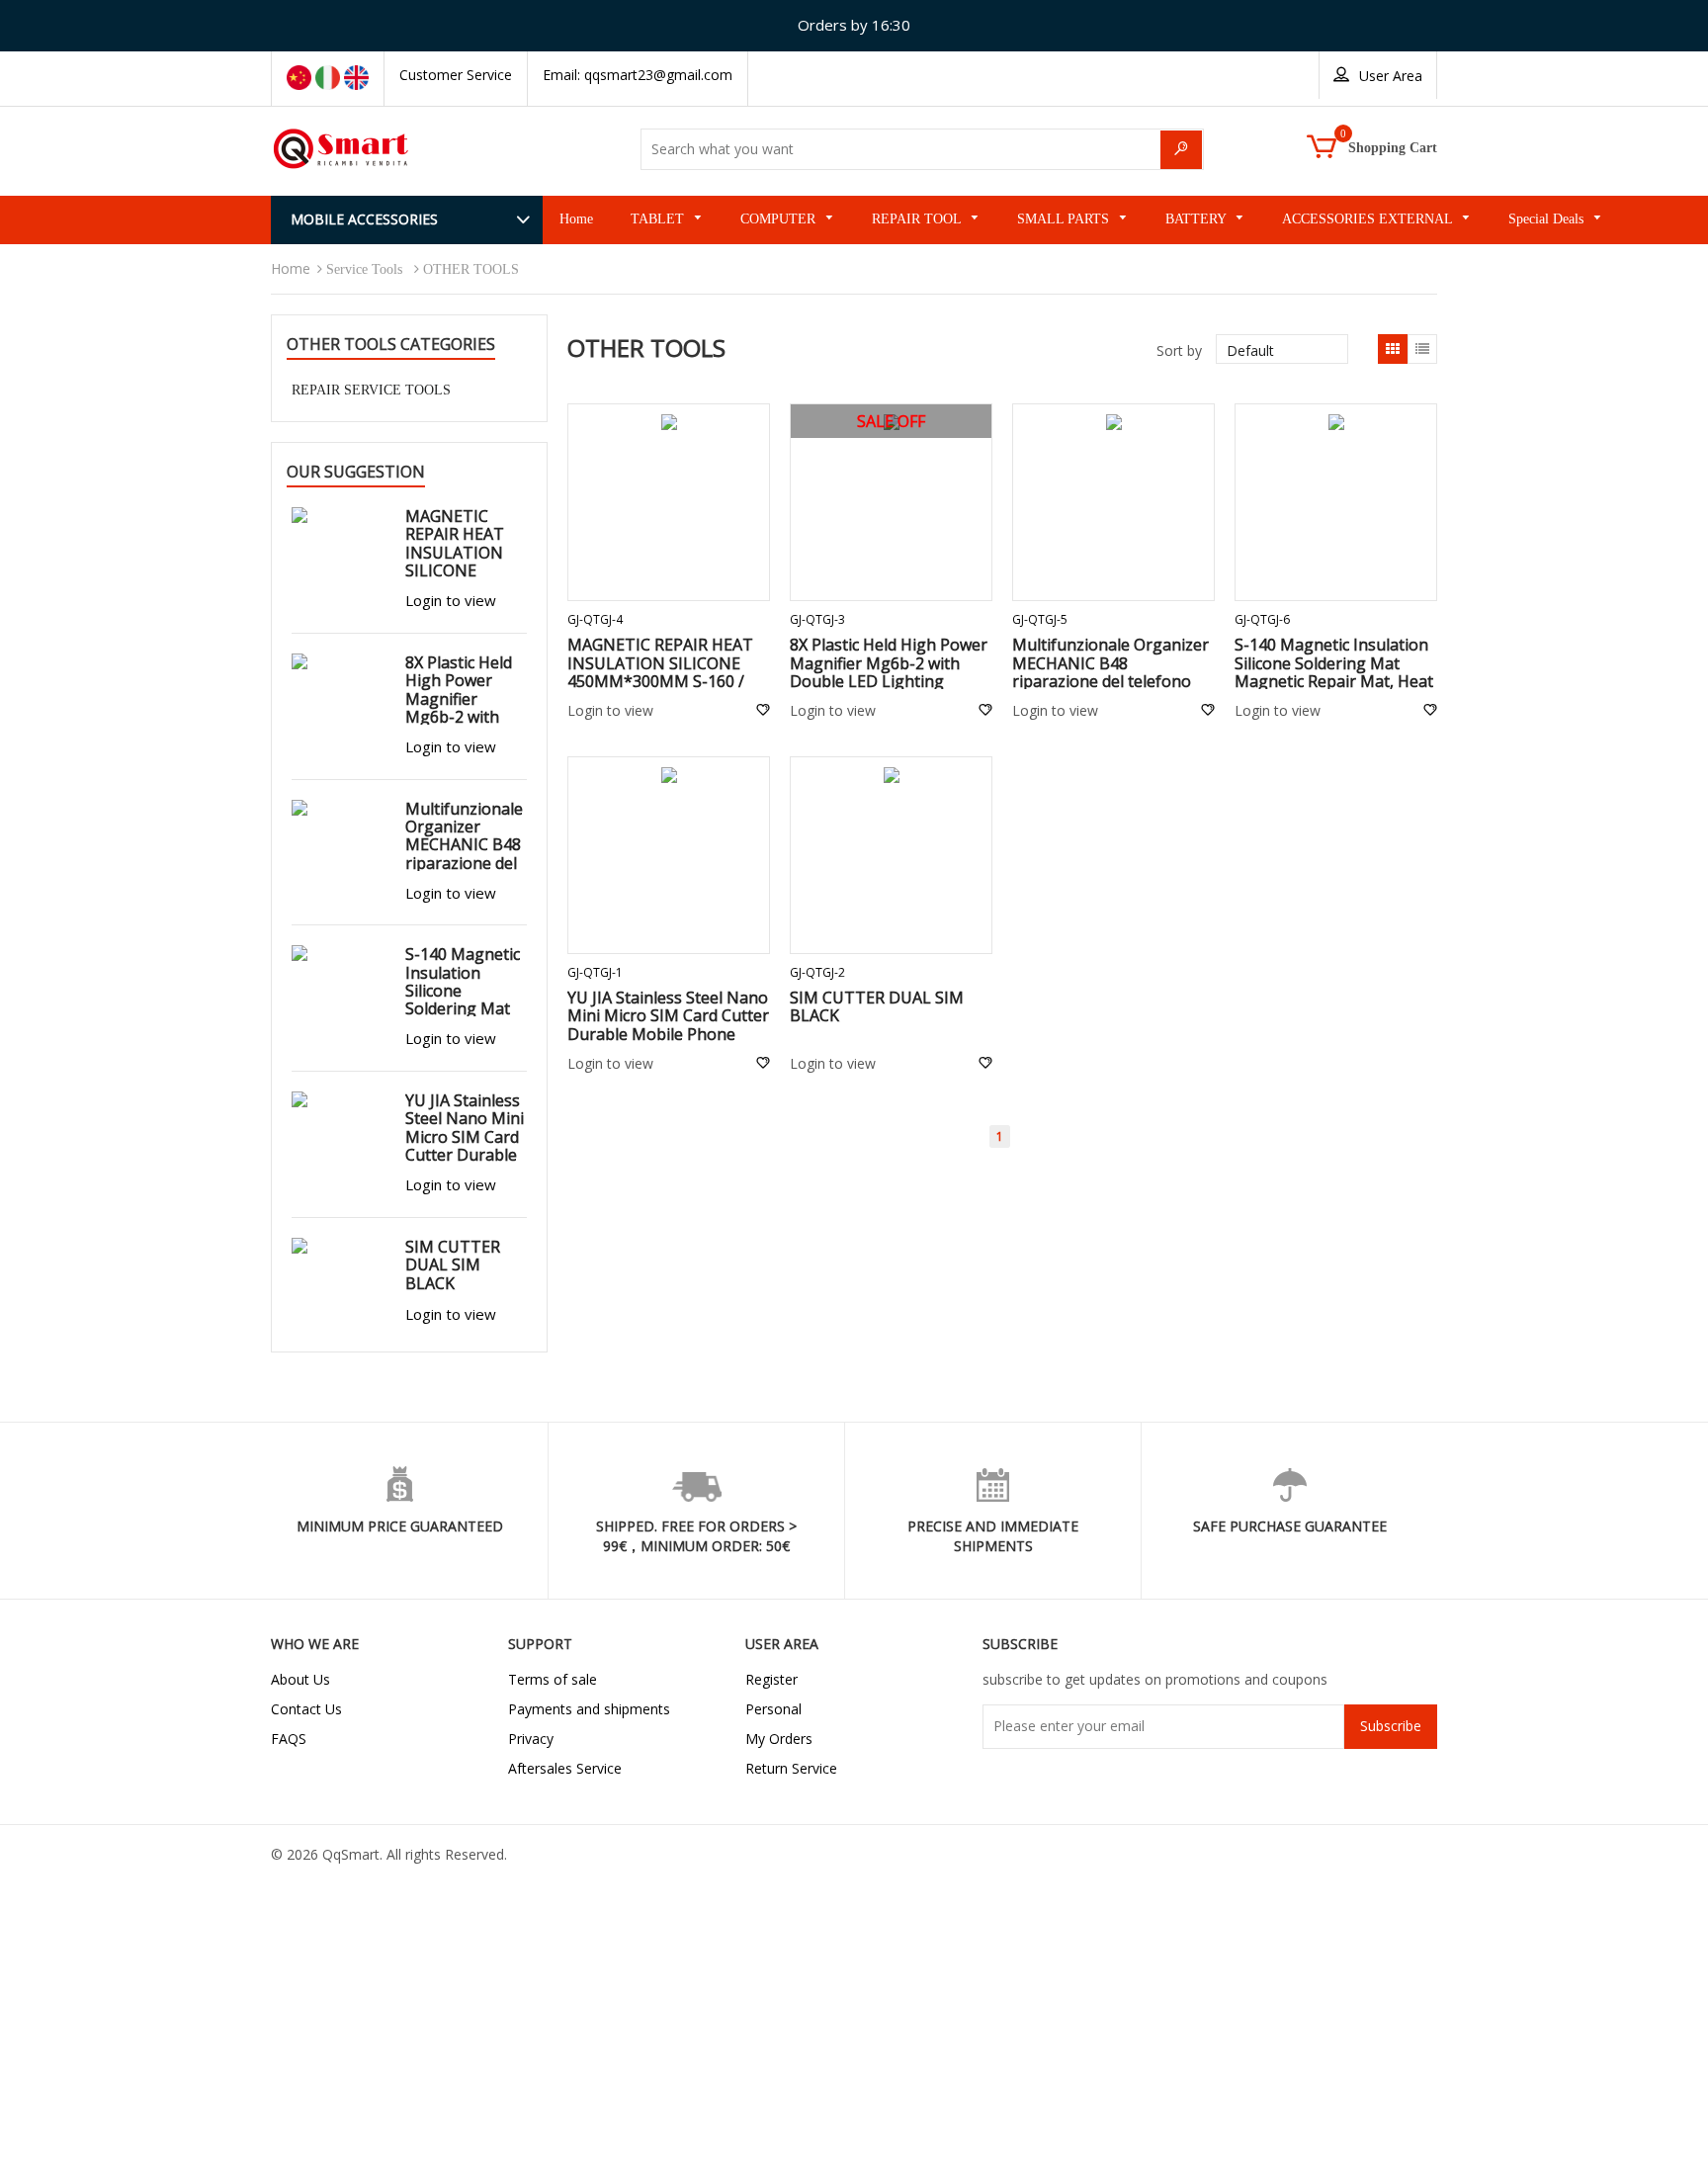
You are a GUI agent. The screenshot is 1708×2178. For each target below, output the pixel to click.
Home (291, 268)
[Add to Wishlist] (763, 710)
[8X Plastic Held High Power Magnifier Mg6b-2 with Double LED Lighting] (339, 664)
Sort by (1179, 350)
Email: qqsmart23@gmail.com (638, 75)
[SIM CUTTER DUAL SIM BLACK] (891, 778)
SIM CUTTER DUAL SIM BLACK (877, 1006)
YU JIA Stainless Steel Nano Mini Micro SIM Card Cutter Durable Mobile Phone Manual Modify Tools (668, 1025)
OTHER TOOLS (471, 269)
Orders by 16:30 (854, 25)
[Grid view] (1393, 349)
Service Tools (364, 269)
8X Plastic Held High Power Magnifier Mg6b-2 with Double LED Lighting (889, 663)
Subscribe (1391, 1726)
